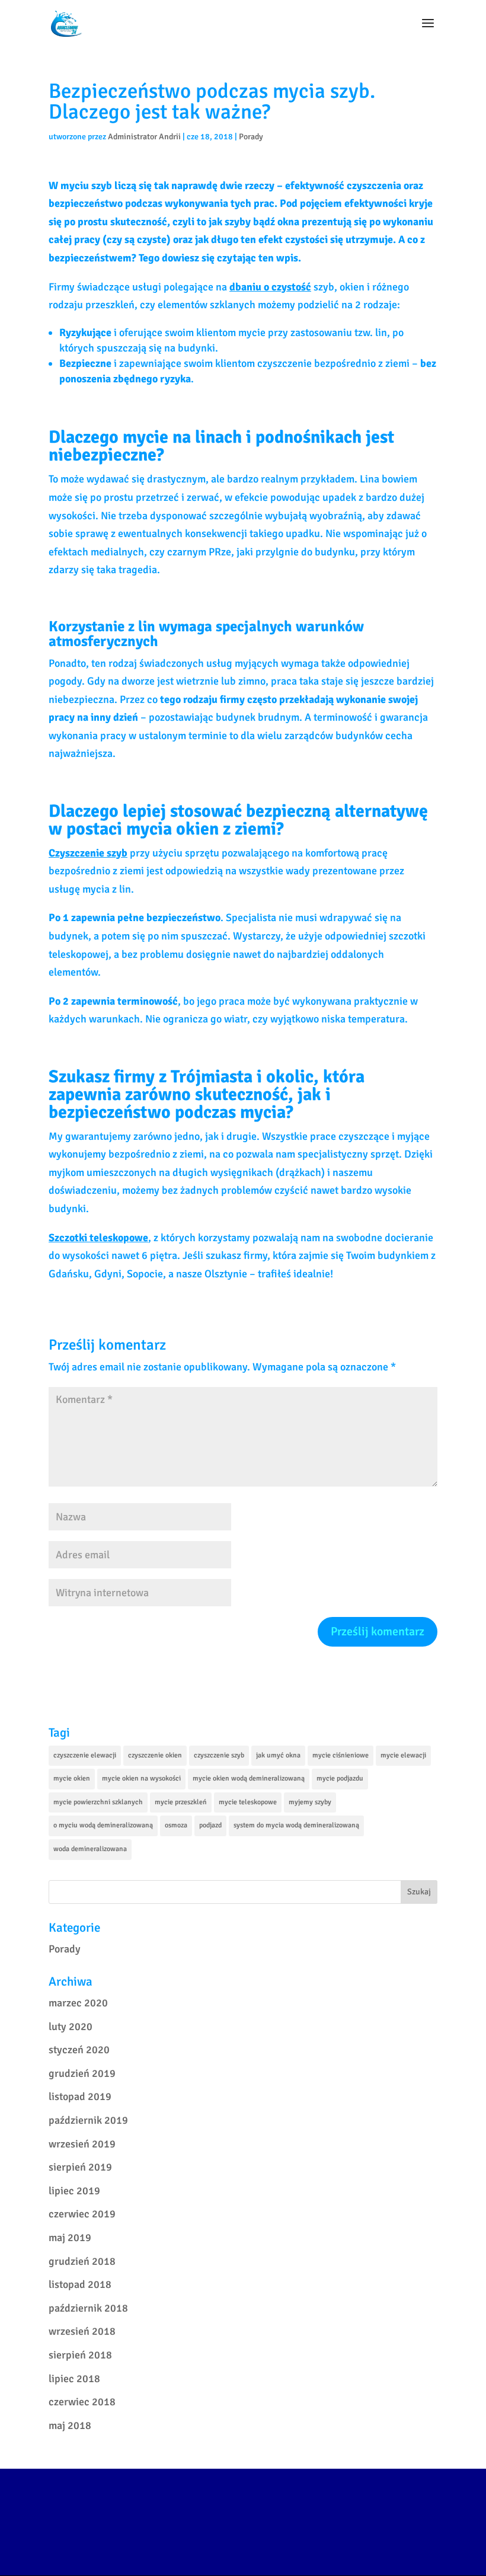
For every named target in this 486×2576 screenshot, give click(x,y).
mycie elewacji (403, 1755)
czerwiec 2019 (82, 2214)
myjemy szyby (310, 1802)
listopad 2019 (80, 2096)
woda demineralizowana (90, 1849)
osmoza (176, 1825)
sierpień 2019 (80, 2167)
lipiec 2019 (74, 2191)
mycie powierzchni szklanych (98, 1802)
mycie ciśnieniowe (340, 1755)
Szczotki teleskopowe (98, 1238)
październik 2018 (88, 2308)
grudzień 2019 (82, 2073)
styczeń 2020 (79, 2050)
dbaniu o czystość (270, 287)
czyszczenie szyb (219, 1755)
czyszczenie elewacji (85, 1755)
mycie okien (72, 1778)
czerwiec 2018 (82, 2402)
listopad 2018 (80, 2284)
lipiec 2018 (74, 2379)
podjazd (210, 1825)
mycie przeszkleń (181, 1802)
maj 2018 (70, 2425)
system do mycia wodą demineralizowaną (296, 1825)
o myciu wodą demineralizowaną (103, 1825)
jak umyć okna (278, 1755)
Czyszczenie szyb (88, 853)
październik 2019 (88, 2120)
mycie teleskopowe (248, 1802)
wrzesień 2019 (82, 2144)
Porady (251, 137)
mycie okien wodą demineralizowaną (249, 1778)
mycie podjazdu (340, 1778)
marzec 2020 (78, 2003)
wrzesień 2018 (82, 2331)
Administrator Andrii (144, 137)
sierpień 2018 (80, 2355)
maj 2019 (70, 2238)
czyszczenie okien (155, 1755)
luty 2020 (71, 2027)
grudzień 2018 (82, 2261)
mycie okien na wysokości (141, 1778)
